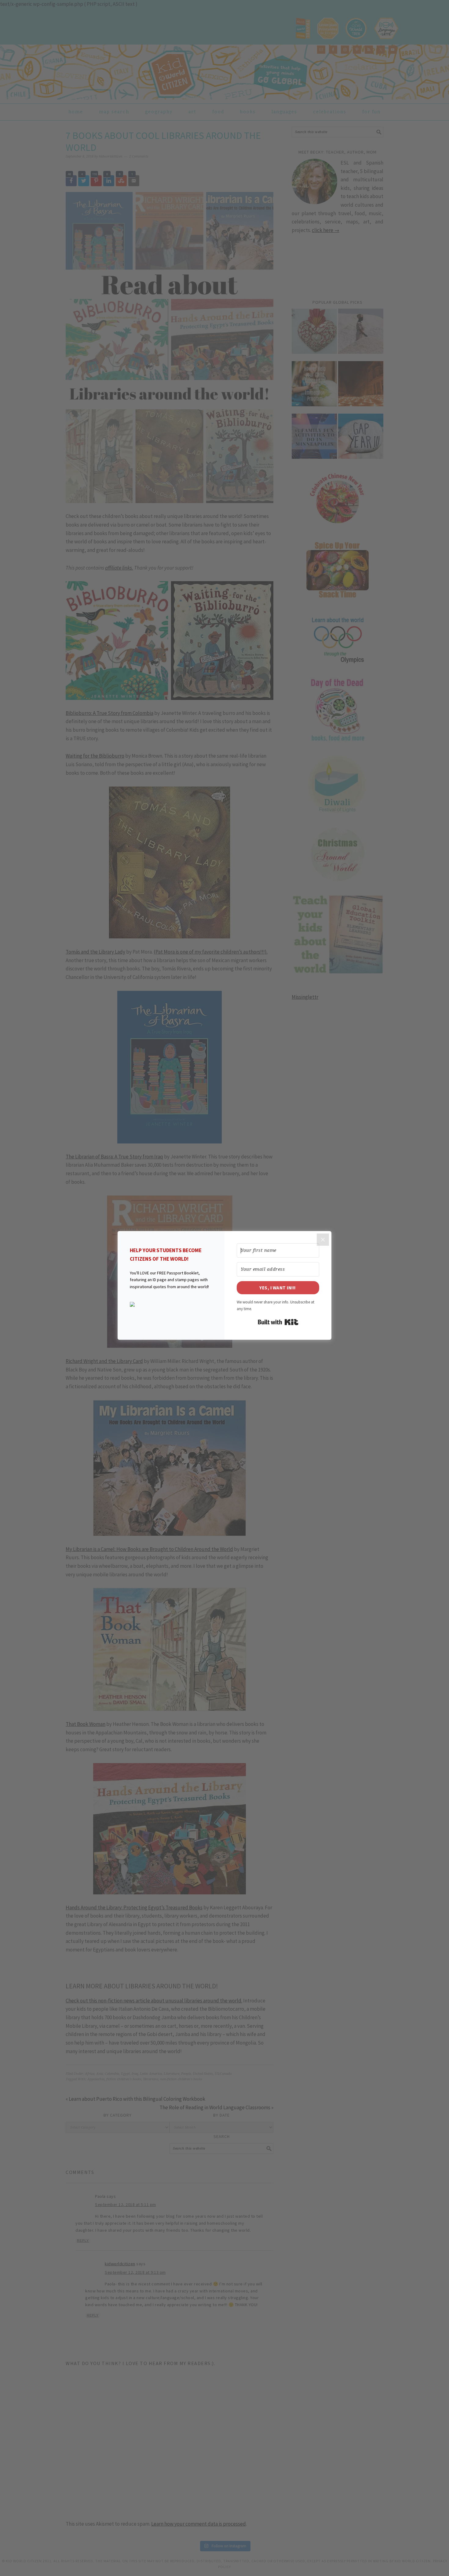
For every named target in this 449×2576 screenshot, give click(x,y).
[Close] (323, 1240)
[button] (171, 1304)
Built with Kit (278, 1322)
